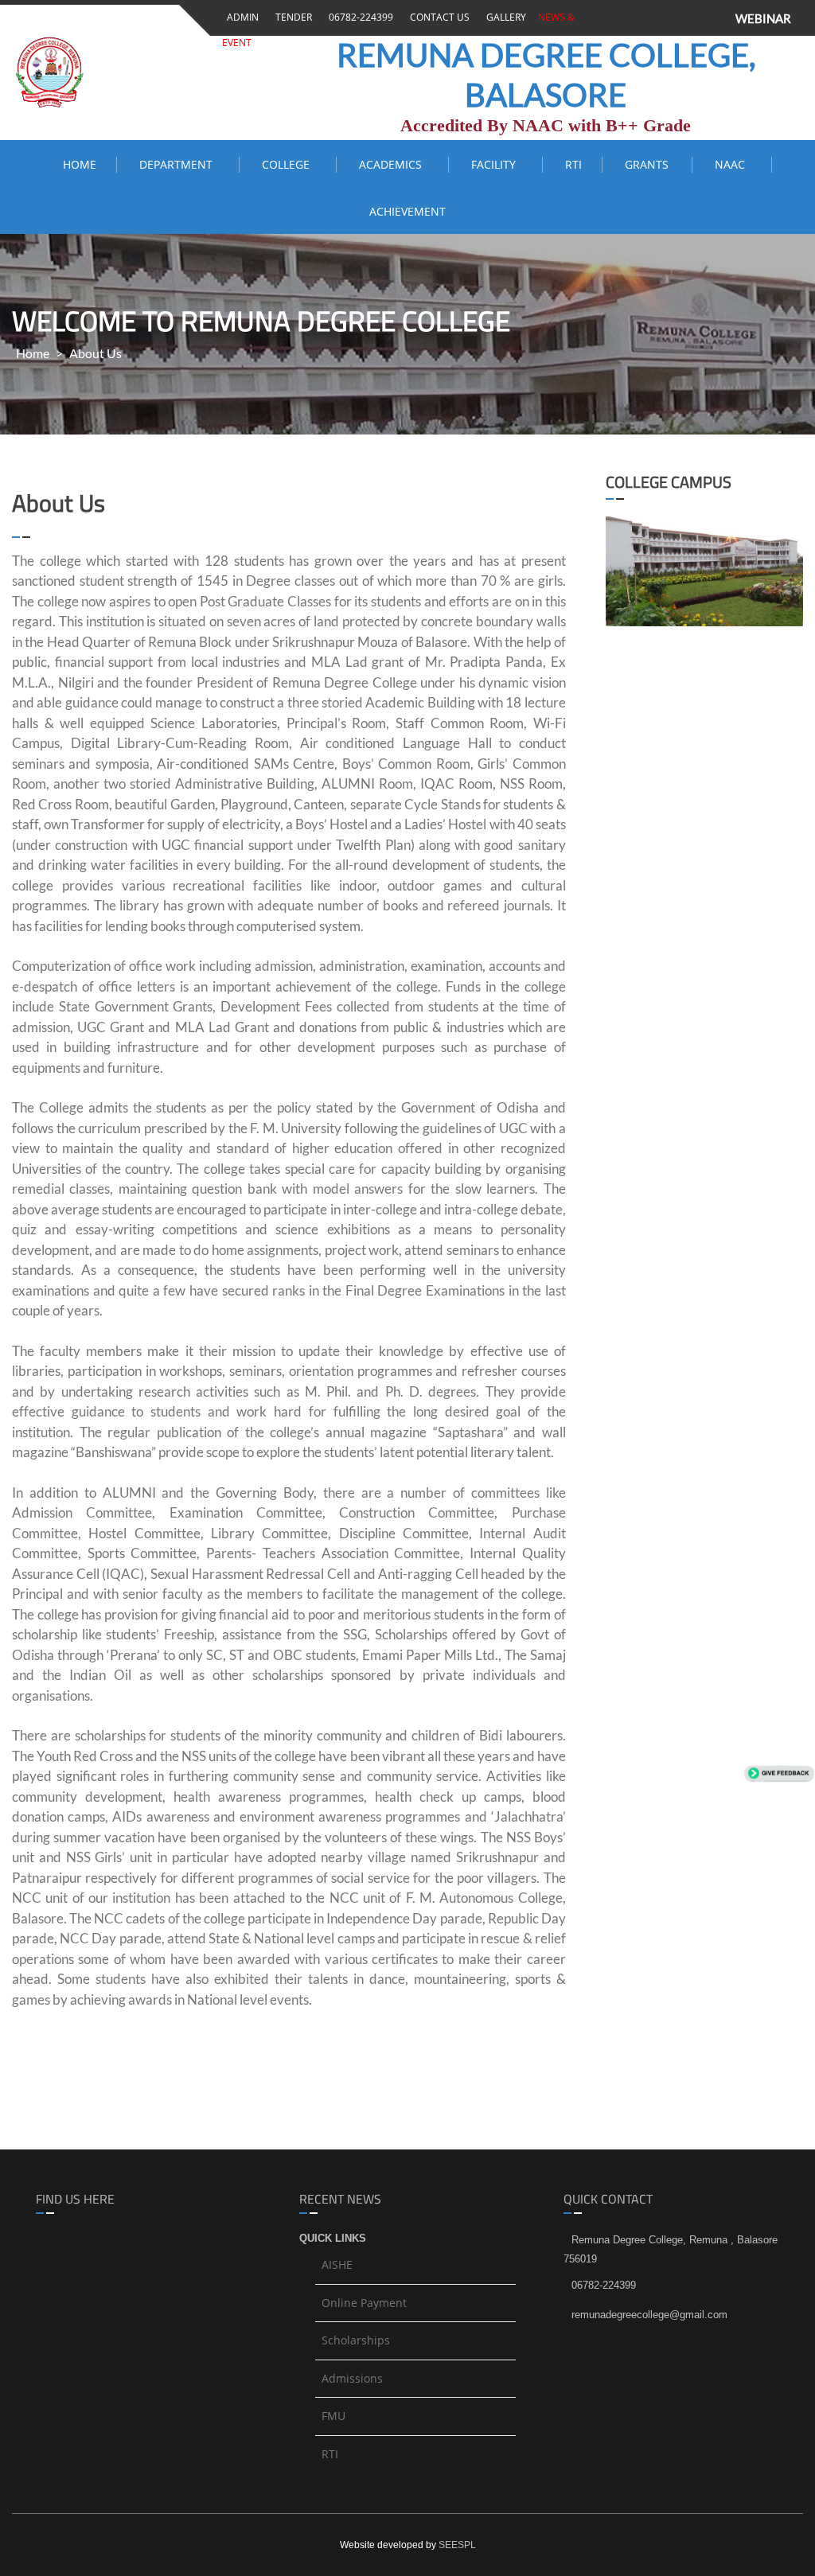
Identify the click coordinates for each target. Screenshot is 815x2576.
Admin (240, 17)
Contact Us (437, 17)
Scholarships (356, 2340)
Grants (648, 164)
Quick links (333, 2238)
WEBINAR (763, 18)
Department (179, 164)
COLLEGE (289, 164)
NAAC (733, 164)
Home (80, 164)
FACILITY (497, 164)
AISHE (337, 2264)
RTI (573, 164)
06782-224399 (359, 17)
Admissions (352, 2378)
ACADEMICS (394, 164)
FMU (333, 2416)
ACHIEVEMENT (407, 211)
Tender (291, 17)
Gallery (504, 17)
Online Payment (364, 2303)
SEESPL (457, 2545)
